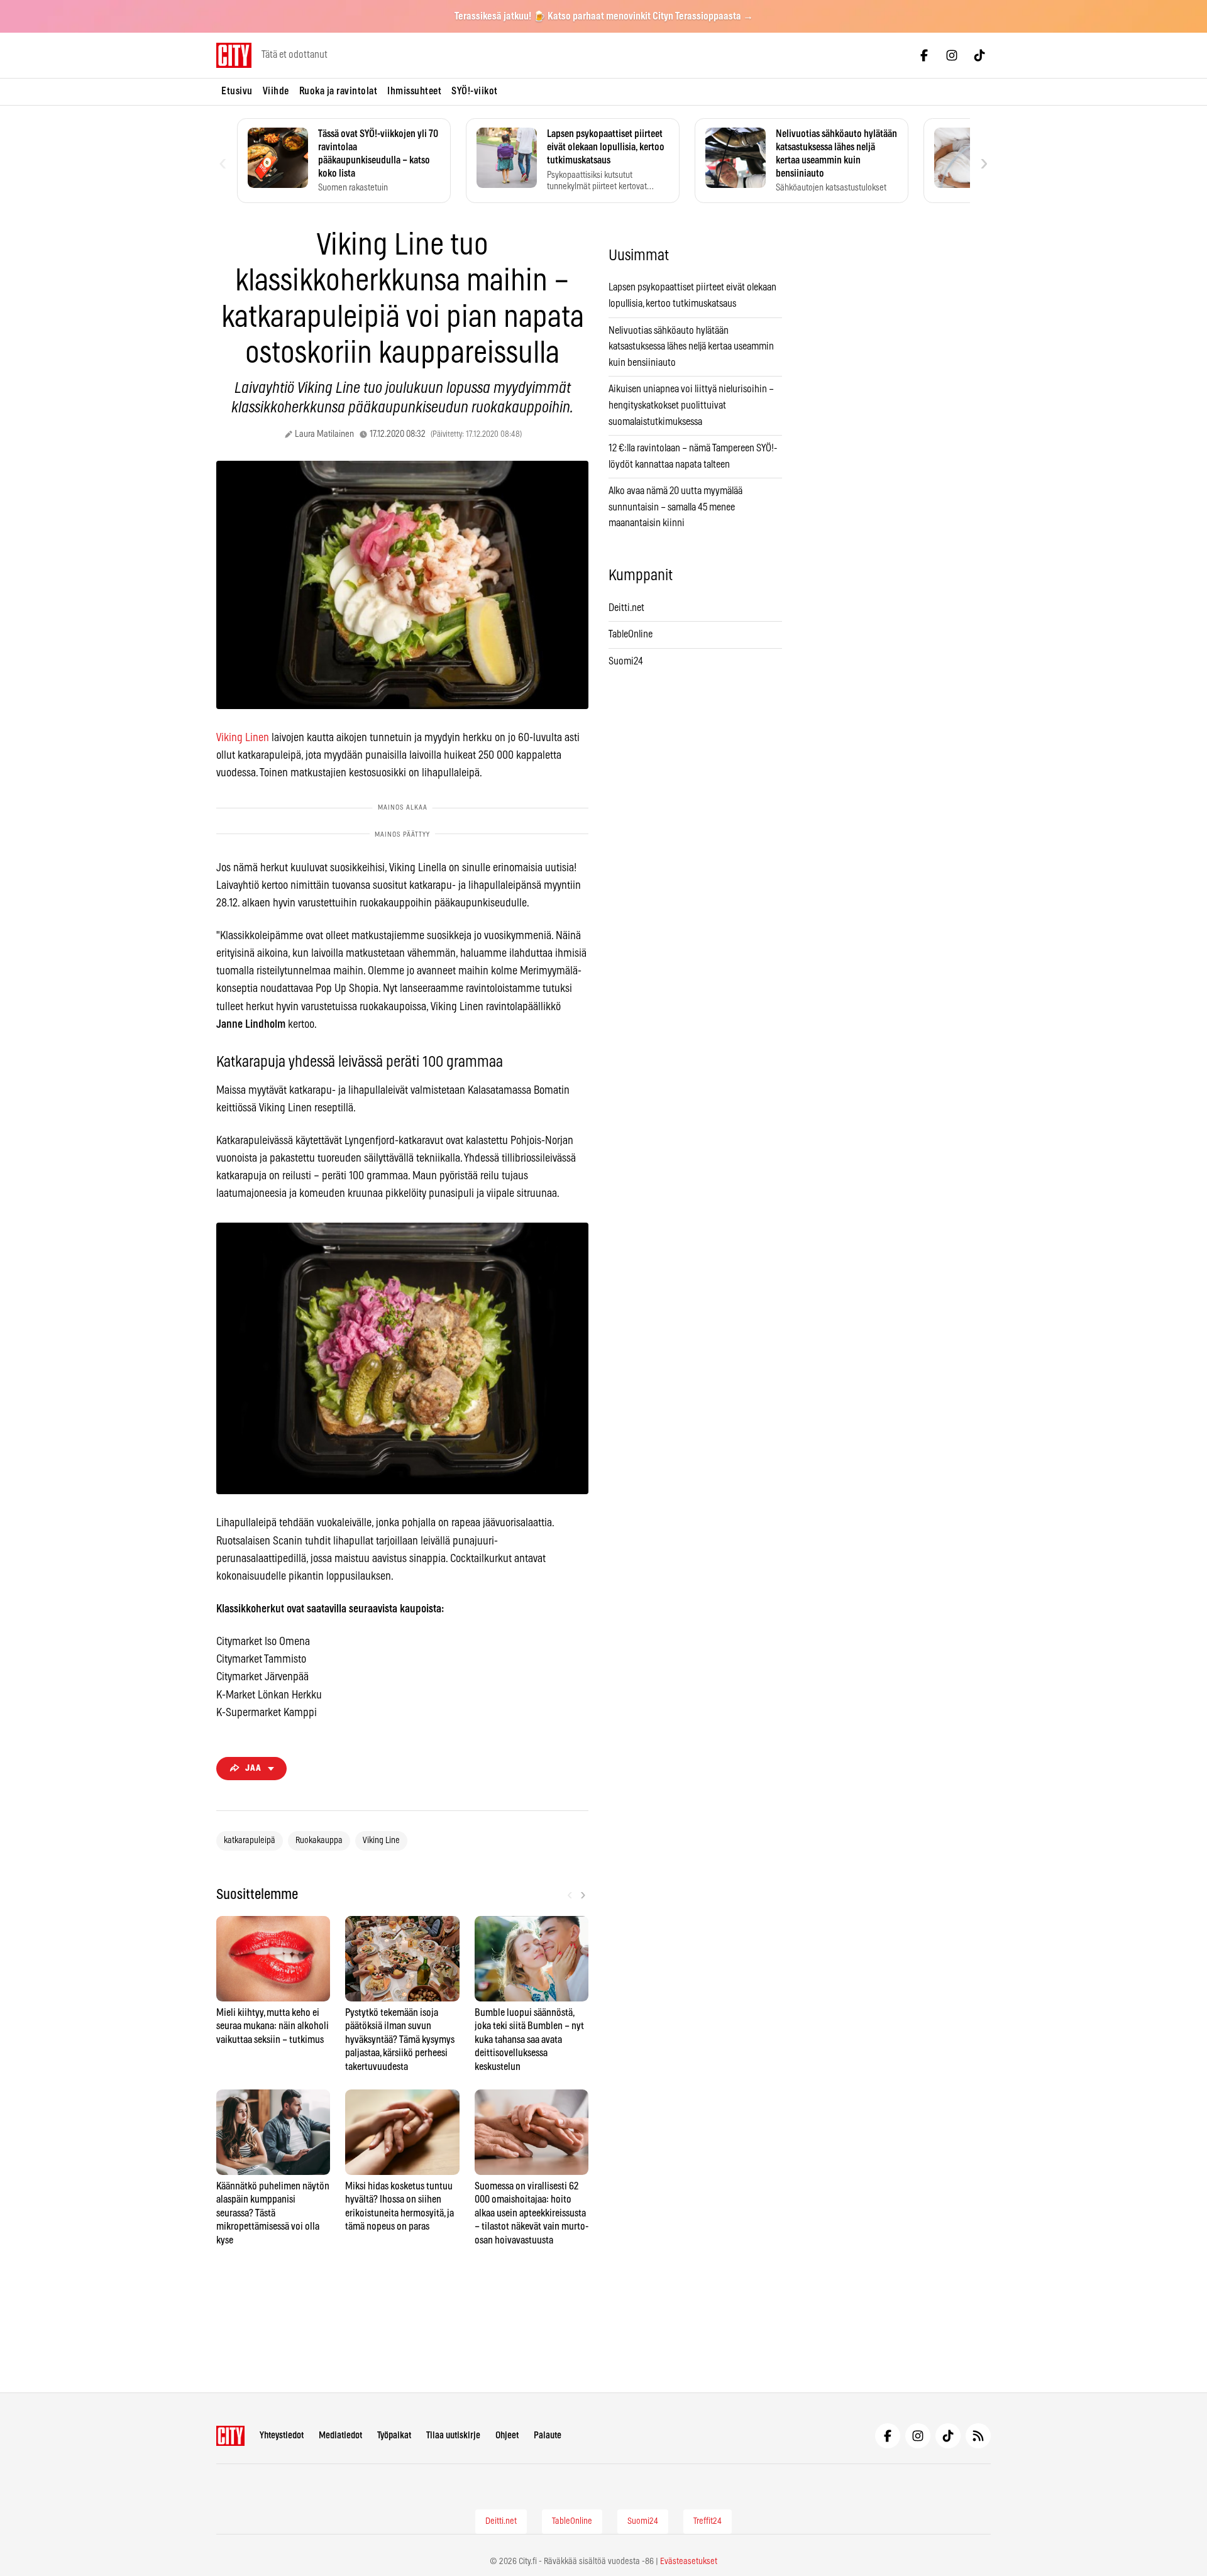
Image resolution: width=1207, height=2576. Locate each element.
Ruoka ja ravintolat (339, 91)
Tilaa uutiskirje (453, 2436)
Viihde (276, 91)
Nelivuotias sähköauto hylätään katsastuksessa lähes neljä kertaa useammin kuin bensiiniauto (691, 347)
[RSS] (978, 2436)
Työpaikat (394, 2436)
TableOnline (631, 634)
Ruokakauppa (319, 1841)
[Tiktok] (979, 55)
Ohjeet (507, 2436)
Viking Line (381, 1841)
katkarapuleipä (250, 1841)
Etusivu (237, 91)
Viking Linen (243, 738)
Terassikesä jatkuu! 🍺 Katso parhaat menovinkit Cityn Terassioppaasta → (604, 16)
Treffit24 (708, 2521)
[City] (230, 2436)
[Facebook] (924, 55)
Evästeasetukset (689, 2562)
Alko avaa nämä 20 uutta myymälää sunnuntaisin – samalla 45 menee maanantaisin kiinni (675, 507)
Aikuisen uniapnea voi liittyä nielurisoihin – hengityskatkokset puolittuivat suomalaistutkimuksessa (691, 405)
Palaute (548, 2436)
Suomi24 (626, 661)
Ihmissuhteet (414, 91)
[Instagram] (952, 55)
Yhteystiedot (282, 2436)
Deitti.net (626, 608)
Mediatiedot (340, 2436)
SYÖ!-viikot (475, 91)
